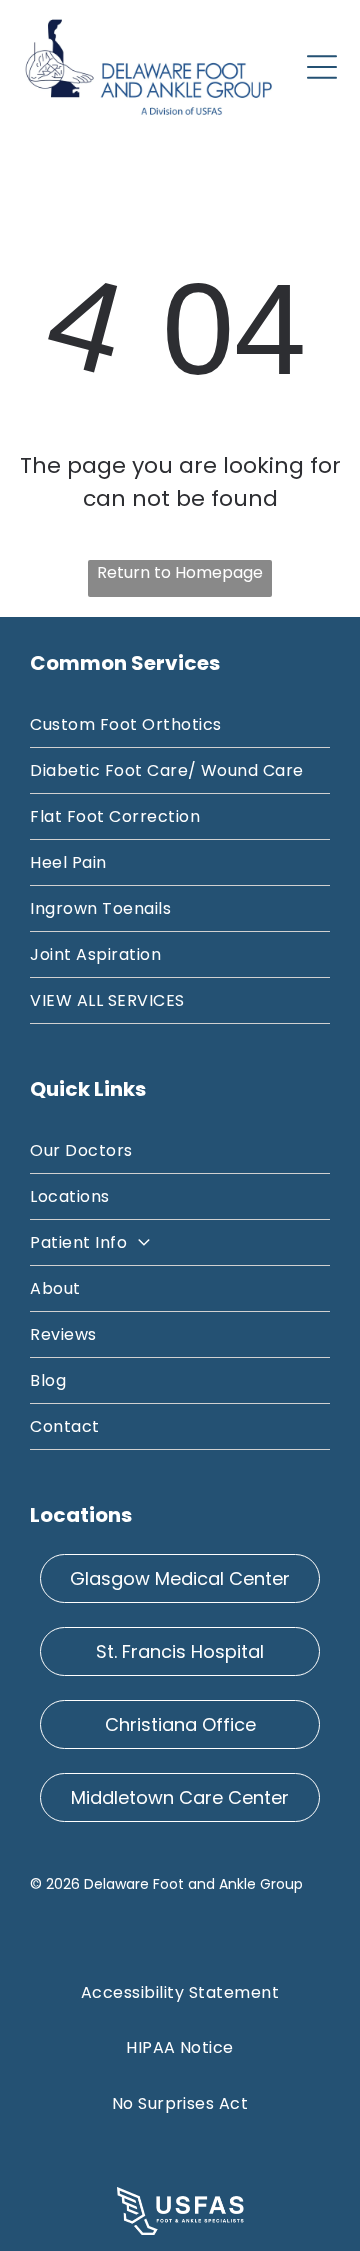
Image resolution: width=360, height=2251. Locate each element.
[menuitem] (179, 725)
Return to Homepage (180, 572)
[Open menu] (322, 67)
